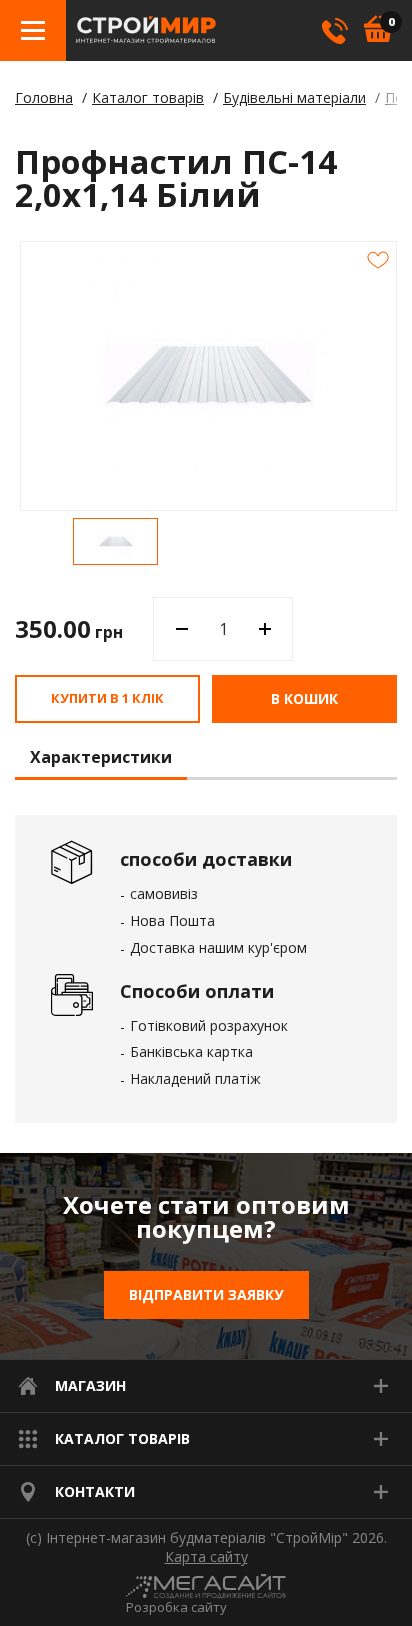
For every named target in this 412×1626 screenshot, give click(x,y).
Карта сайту (206, 1557)
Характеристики (101, 758)
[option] (115, 541)
